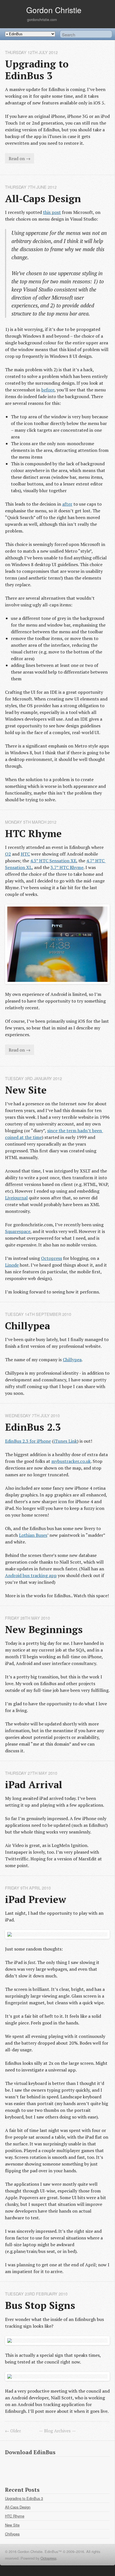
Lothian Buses (33, 1535)
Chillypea (27, 1326)
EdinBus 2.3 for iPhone (28, 1441)
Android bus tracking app (31, 1575)
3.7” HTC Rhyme (67, 867)
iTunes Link (65, 1441)
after (67, 504)
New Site (26, 1090)
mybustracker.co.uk (71, 1461)
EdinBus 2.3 (33, 1427)
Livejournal (16, 1198)
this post (52, 212)
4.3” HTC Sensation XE (53, 861)
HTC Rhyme (33, 833)
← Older (13, 2431)
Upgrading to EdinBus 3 (38, 70)
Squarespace (18, 1231)
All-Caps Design (43, 198)
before (48, 390)
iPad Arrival (34, 1784)
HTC (25, 854)
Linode (12, 1265)
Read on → (20, 158)
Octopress (51, 1258)
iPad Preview (36, 1899)
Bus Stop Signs (40, 2305)
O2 (8, 854)
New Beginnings (44, 1629)
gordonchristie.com (42, 19)
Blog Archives (57, 2431)
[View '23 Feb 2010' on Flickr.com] (57, 2341)
